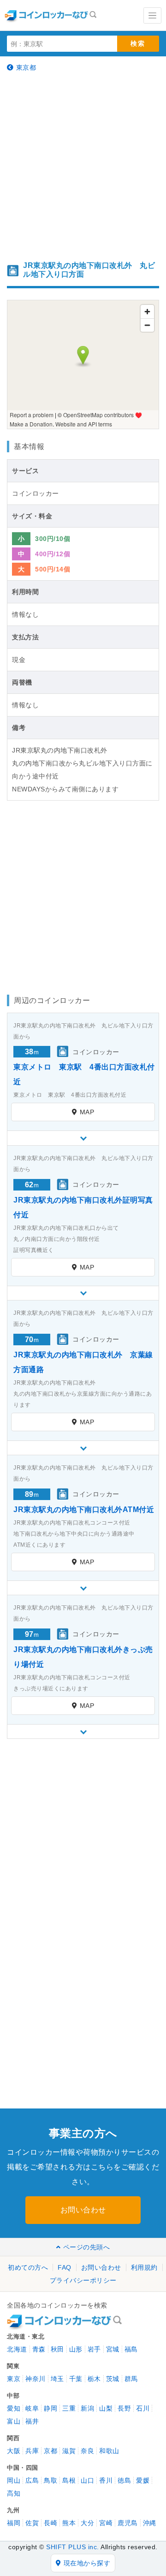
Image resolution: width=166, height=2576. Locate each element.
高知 (14, 2493)
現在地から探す (87, 2563)
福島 (131, 2349)
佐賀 (32, 2523)
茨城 (113, 2379)
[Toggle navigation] (152, 15)
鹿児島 (128, 2523)
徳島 (124, 2480)
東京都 (26, 67)
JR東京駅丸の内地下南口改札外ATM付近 (84, 1510)
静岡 (50, 2408)
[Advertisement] (83, 166)
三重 (69, 2408)
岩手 (94, 2349)
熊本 (69, 2523)
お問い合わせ (83, 2210)
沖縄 (150, 2523)
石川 (143, 2408)
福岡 (14, 2523)
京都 (50, 2451)
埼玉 (57, 2379)
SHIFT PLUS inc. (73, 2547)
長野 (124, 2408)
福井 (32, 2421)
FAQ (65, 2267)
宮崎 (106, 2523)
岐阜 (32, 2408)
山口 (87, 2480)
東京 (14, 2379)
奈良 (87, 2451)
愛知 (14, 2408)
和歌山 (109, 2451)
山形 (76, 2349)
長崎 (50, 2523)
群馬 (131, 2379)
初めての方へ (28, 2267)
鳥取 (50, 2480)
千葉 (76, 2379)
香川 (106, 2480)
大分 (87, 2523)
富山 (14, 2421)
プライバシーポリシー (83, 2280)
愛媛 (143, 2480)
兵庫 (32, 2451)
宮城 (113, 2349)
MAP (87, 1112)
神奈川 (36, 2379)
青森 (39, 2349)
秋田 (57, 2349)
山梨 (106, 2408)
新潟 (87, 2408)
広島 (32, 2480)
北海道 (17, 2349)
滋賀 (69, 2451)
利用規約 (144, 2267)
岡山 (14, 2480)
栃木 (94, 2379)
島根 (69, 2480)
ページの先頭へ (86, 2247)
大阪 (14, 2451)
